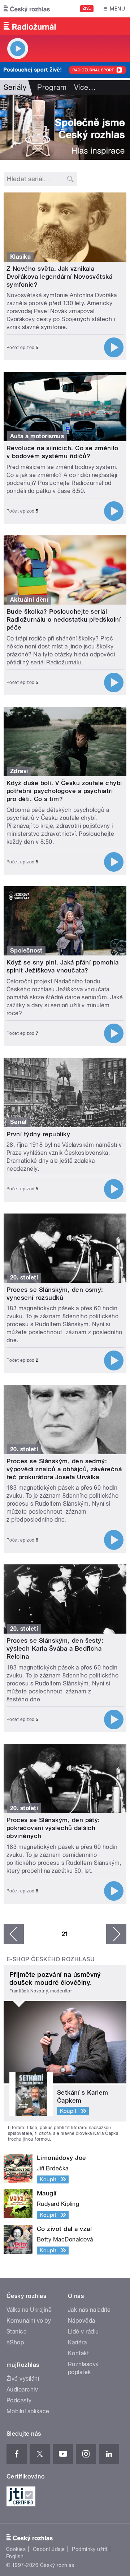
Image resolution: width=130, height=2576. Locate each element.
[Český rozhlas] (27, 9)
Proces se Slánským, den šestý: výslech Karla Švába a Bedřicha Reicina (55, 1648)
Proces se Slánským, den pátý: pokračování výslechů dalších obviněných (53, 1828)
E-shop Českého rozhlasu (51, 1959)
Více (85, 87)
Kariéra (77, 2342)
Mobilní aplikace (28, 2411)
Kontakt (78, 2353)
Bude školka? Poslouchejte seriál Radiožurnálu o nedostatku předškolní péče (64, 619)
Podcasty (19, 2400)
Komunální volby (29, 2321)
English (15, 2556)
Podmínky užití (90, 2549)
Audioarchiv (22, 2390)
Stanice (17, 2332)
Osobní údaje (49, 2549)
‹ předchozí (14, 1934)
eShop (15, 2342)
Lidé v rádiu (83, 2332)
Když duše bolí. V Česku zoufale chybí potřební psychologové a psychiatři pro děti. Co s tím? (64, 791)
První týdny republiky (38, 1134)
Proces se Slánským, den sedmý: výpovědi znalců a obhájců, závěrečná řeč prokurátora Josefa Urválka (64, 1469)
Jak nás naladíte (89, 2310)
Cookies (16, 2549)
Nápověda (82, 2321)
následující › (116, 1934)
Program (52, 87)
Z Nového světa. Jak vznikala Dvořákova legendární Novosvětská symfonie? (59, 277)
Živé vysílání (23, 2379)
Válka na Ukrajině (29, 2310)
